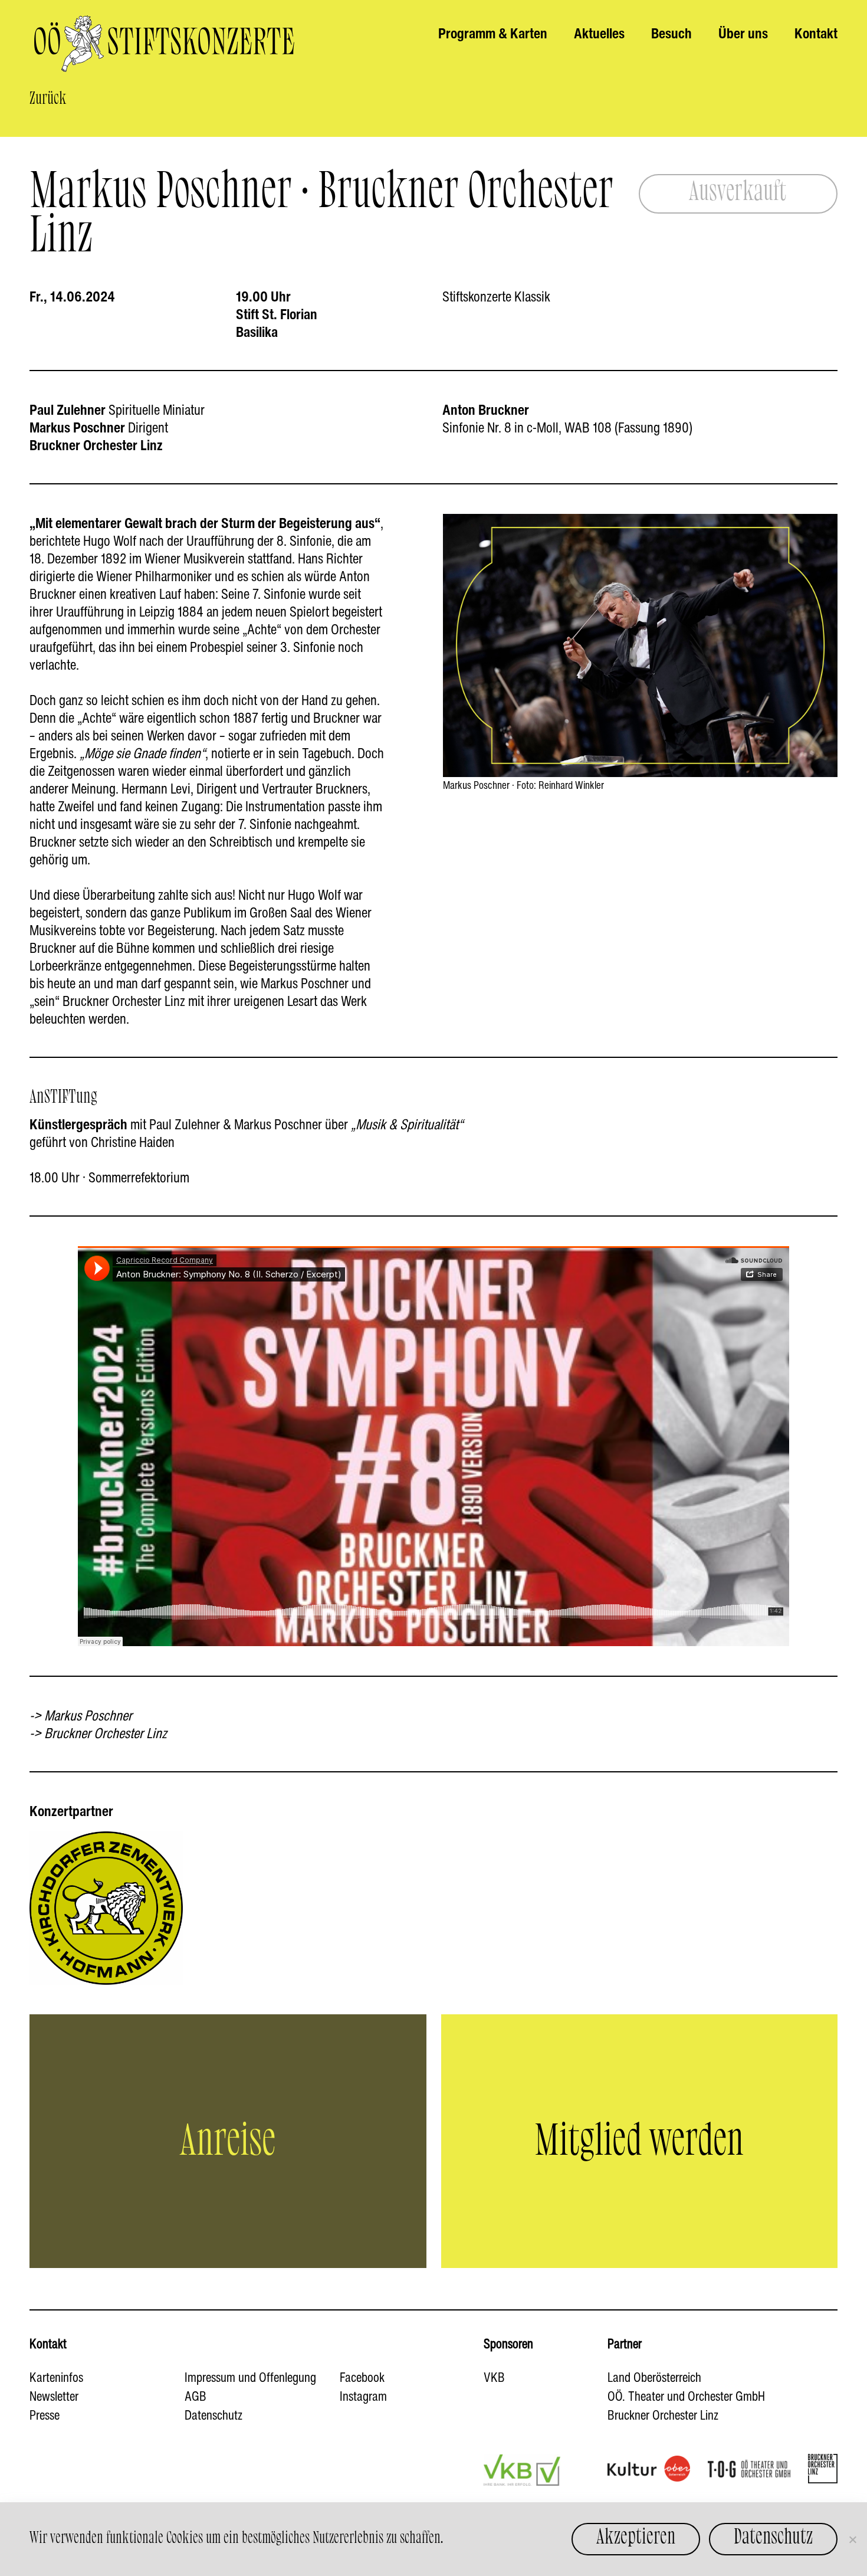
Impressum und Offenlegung (250, 2377)
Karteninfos (56, 2377)
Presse (45, 2415)
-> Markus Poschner (81, 1715)
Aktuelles (599, 33)
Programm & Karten (493, 33)
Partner (625, 2344)
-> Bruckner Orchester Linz (98, 1733)
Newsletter (54, 2396)
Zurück (48, 99)
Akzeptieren (636, 2537)
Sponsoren (508, 2344)
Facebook (362, 2377)
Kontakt (816, 33)
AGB (196, 2396)
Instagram (363, 2396)
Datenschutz (214, 2415)
